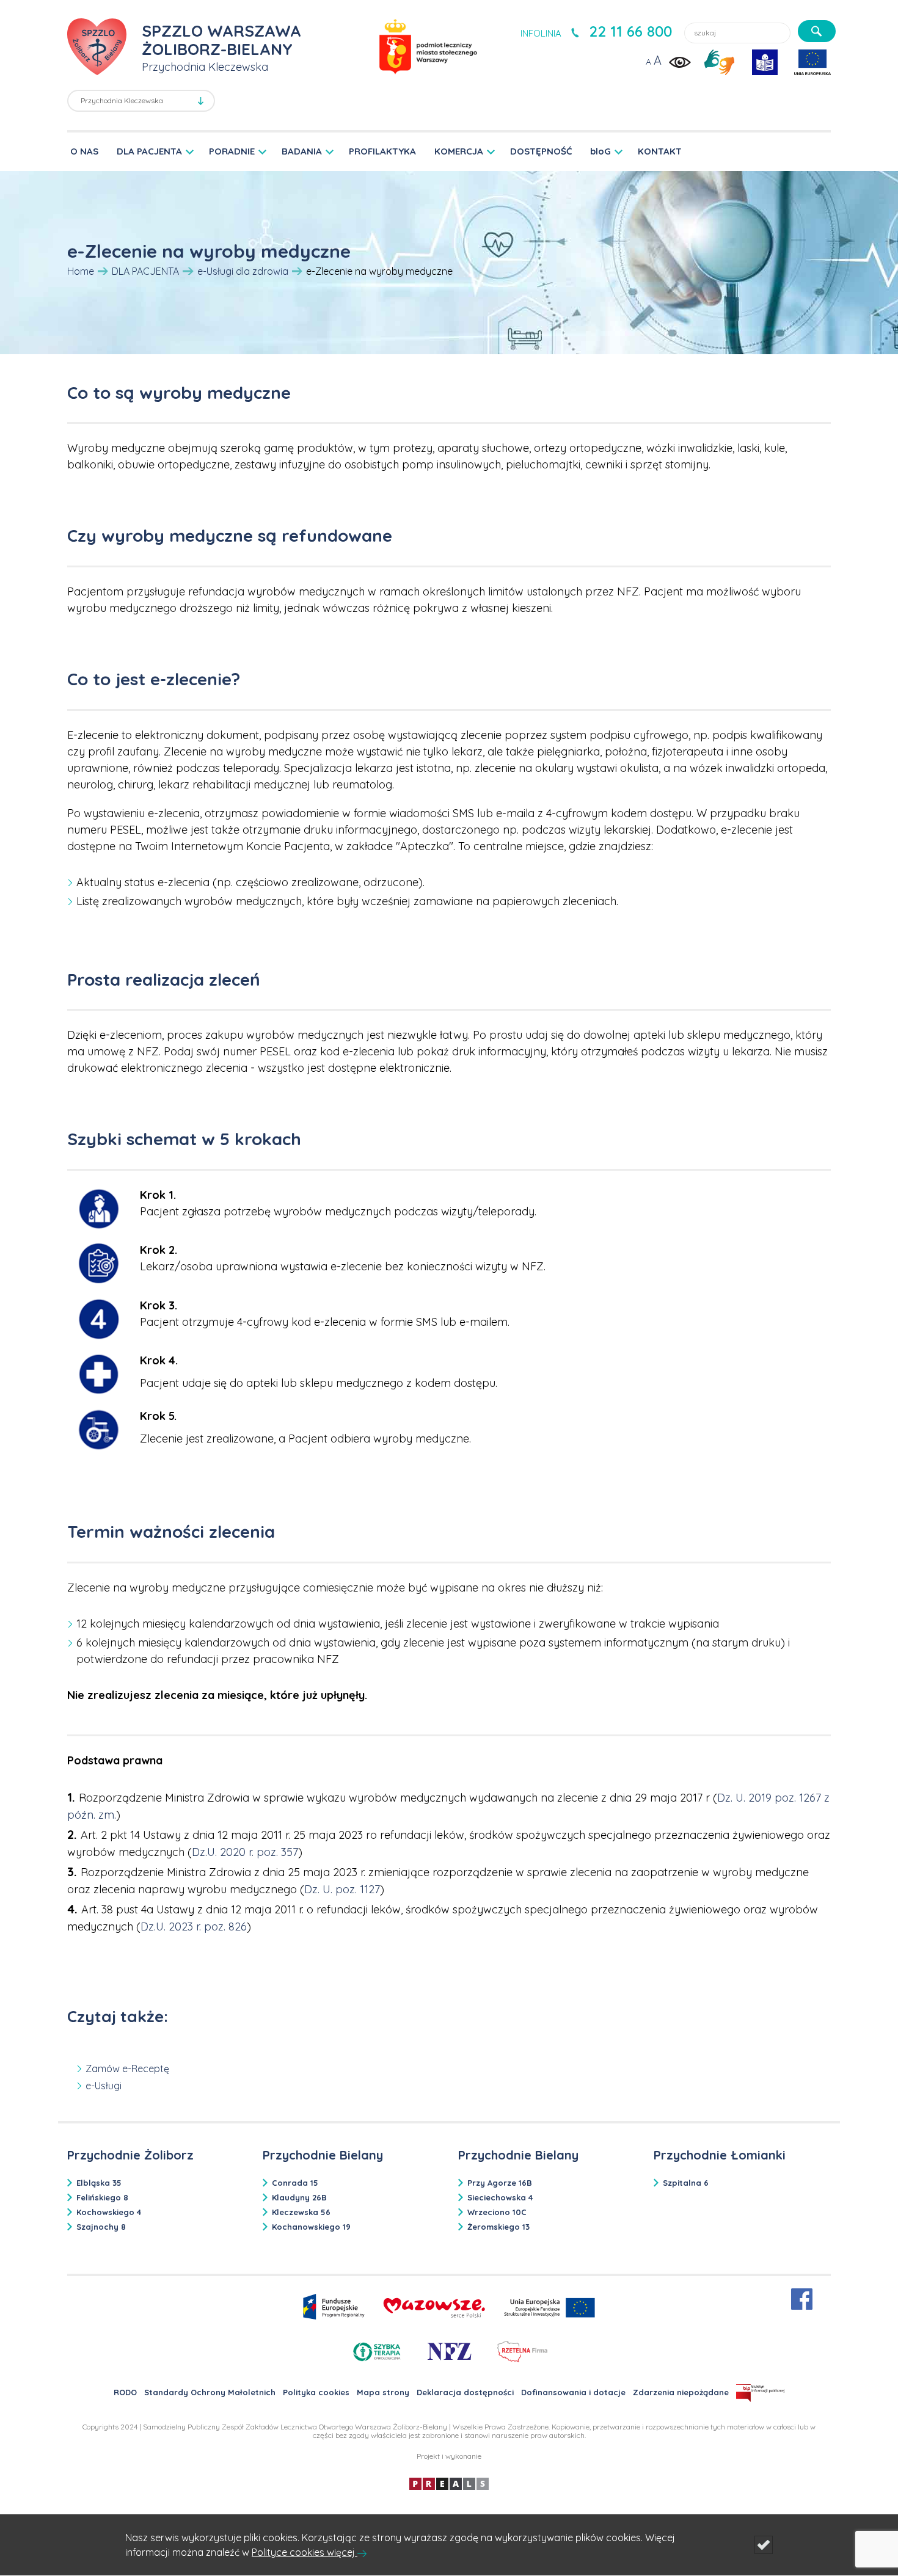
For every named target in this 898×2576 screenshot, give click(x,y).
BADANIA (302, 151)
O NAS (84, 151)
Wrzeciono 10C (497, 2212)
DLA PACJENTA (149, 151)
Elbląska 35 (99, 2183)
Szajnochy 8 (101, 2227)
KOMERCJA (459, 151)
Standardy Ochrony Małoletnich (210, 2392)
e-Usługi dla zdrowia (243, 271)
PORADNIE (232, 151)
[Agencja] (449, 2483)
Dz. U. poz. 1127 (342, 1889)
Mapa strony (383, 2392)
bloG (600, 151)
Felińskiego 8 (102, 2197)
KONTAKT (660, 151)
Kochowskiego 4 (109, 2212)
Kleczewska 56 (301, 2212)
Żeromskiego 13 (498, 2227)
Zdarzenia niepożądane (681, 2392)
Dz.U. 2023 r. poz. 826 (194, 1927)
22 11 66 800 (630, 31)
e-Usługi (104, 2086)
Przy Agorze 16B (500, 2183)
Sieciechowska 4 (500, 2197)
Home (81, 271)
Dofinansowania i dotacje (573, 2392)
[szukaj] (817, 31)
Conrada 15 (295, 2183)
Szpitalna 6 (686, 2183)
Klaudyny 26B (299, 2197)
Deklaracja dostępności (465, 2392)
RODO (125, 2392)
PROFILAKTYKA (382, 151)
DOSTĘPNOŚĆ (541, 151)
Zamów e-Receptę (127, 2068)
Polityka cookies (316, 2392)
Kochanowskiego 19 (311, 2227)
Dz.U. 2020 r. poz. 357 (245, 1852)
